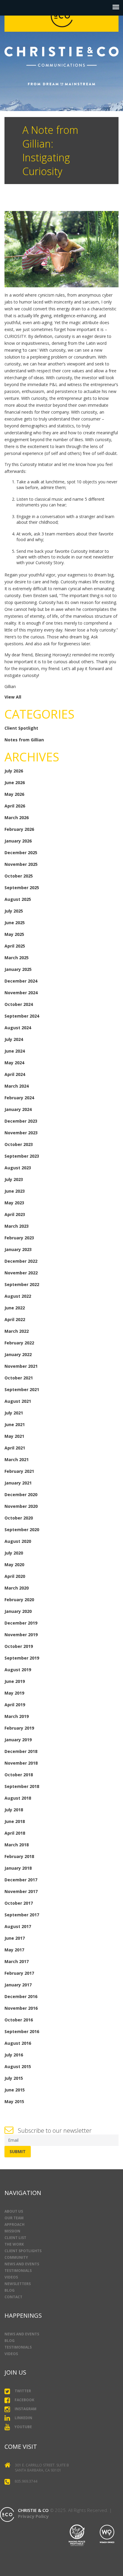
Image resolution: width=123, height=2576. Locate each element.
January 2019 (18, 1740)
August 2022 (18, 1296)
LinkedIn (23, 2418)
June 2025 (15, 923)
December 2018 (21, 1751)
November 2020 (21, 1506)
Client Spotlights (23, 2251)
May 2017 (14, 1950)
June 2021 (15, 1424)
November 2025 (21, 864)
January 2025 (18, 969)
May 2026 (14, 794)
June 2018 (15, 1821)
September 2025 (22, 888)
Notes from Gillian (24, 740)
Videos (11, 2277)
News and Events (22, 2264)
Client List (15, 2238)
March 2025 (17, 958)
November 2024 (21, 993)
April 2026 (15, 806)
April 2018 (15, 1833)
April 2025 (15, 946)
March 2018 (17, 1845)
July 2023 (14, 1179)
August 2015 (18, 2066)
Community (16, 2257)
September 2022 (22, 1284)
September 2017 (22, 1915)
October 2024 (19, 1004)
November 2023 (21, 1133)
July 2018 (14, 1810)
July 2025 (14, 911)
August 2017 (18, 1926)
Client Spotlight (21, 728)
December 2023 (21, 1121)
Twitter (23, 2391)
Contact (13, 2297)
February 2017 (19, 1973)
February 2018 (19, 1856)
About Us (14, 2211)
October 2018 (19, 1775)
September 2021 (22, 1389)
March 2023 (17, 1226)
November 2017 (21, 1891)
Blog (10, 2290)
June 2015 (15, 2090)
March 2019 (17, 1716)
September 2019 (22, 1658)
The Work (14, 2244)
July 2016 (14, 2055)
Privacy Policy (33, 2516)
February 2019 (19, 1728)
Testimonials (18, 2271)
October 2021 (19, 1378)
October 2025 (19, 876)
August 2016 (18, 2043)
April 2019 (15, 1705)
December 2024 (21, 981)
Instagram (26, 2409)
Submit (18, 2151)
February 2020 (19, 1600)
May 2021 (14, 1436)
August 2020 (18, 1541)
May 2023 (14, 1203)
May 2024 (14, 1063)
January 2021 (18, 1483)
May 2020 (14, 1565)
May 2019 (14, 1693)
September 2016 (22, 2031)
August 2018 (18, 1798)
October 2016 (19, 2020)
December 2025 (21, 853)
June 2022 (15, 1308)
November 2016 (21, 2008)
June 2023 (15, 1191)
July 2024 (14, 1039)
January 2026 (18, 841)
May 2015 (14, 2101)
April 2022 (15, 1319)
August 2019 (18, 1670)
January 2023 (18, 1249)
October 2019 (19, 1646)
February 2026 (19, 829)
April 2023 (15, 1214)
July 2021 (14, 1413)
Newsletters (18, 2284)
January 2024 (18, 1109)
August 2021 (18, 1401)
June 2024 (15, 1051)
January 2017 (18, 1985)
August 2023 (18, 1168)
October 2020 (19, 1518)
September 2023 (22, 1156)
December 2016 (21, 1996)
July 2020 (14, 1553)
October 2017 (19, 1903)
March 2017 (17, 1961)
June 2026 (15, 782)
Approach (14, 2224)
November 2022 (21, 1273)
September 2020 (22, 1530)
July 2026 (14, 771)
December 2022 (21, 1261)
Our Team (14, 2218)
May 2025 (14, 934)
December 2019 (21, 1623)
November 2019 (21, 1635)
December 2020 (21, 1495)
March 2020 (17, 1588)
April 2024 (15, 1074)
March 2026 (17, 818)
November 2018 (21, 1763)
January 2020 (18, 1611)
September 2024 (22, 1016)
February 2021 (19, 1471)
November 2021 (21, 1366)
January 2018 (18, 1868)
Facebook (24, 2400)
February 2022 (19, 1343)
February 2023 (19, 1238)
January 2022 (18, 1354)
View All (13, 697)
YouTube (23, 2427)
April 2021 (15, 1448)
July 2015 (14, 2078)
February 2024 (19, 1098)
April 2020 (15, 1576)
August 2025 (18, 899)
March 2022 (17, 1331)
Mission (12, 2231)
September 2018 (22, 1786)
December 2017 (21, 1880)
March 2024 (17, 1086)
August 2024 (18, 1028)
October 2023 (19, 1144)
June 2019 (15, 1681)
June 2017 (15, 1938)
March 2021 (17, 1459)
